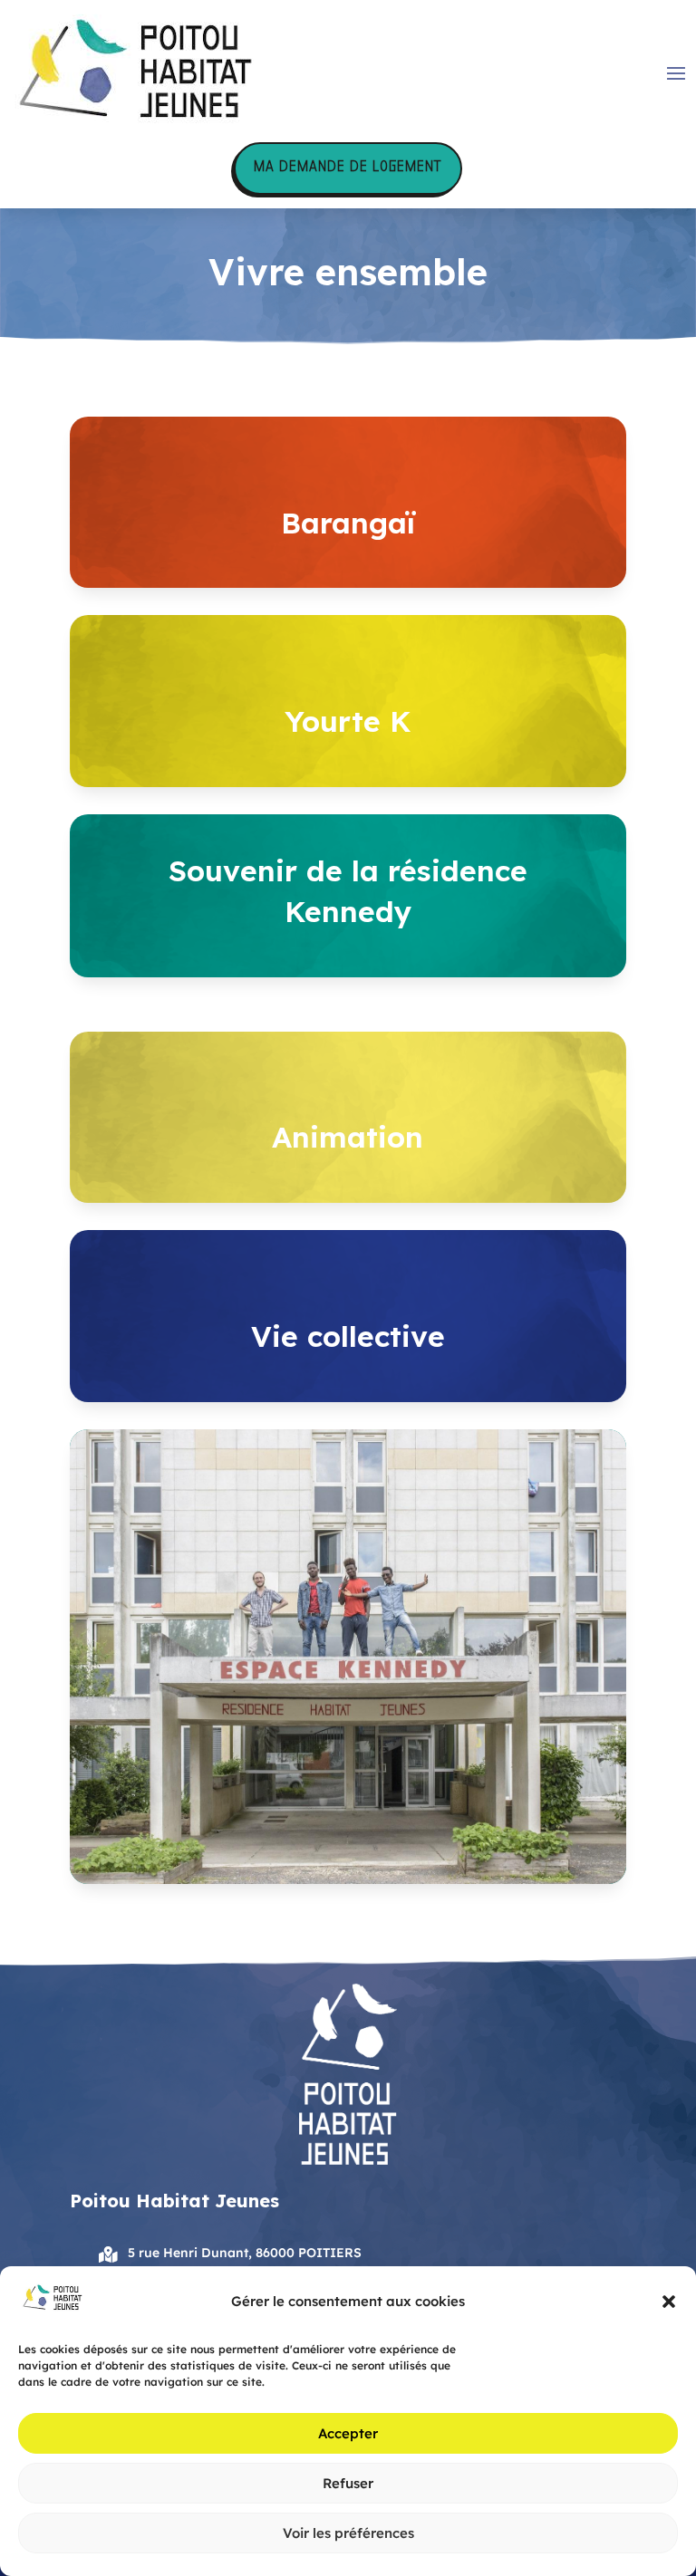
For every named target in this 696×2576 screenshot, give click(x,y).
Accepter (348, 2433)
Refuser (348, 2483)
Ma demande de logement (348, 168)
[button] (669, 2302)
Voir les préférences (348, 2533)
